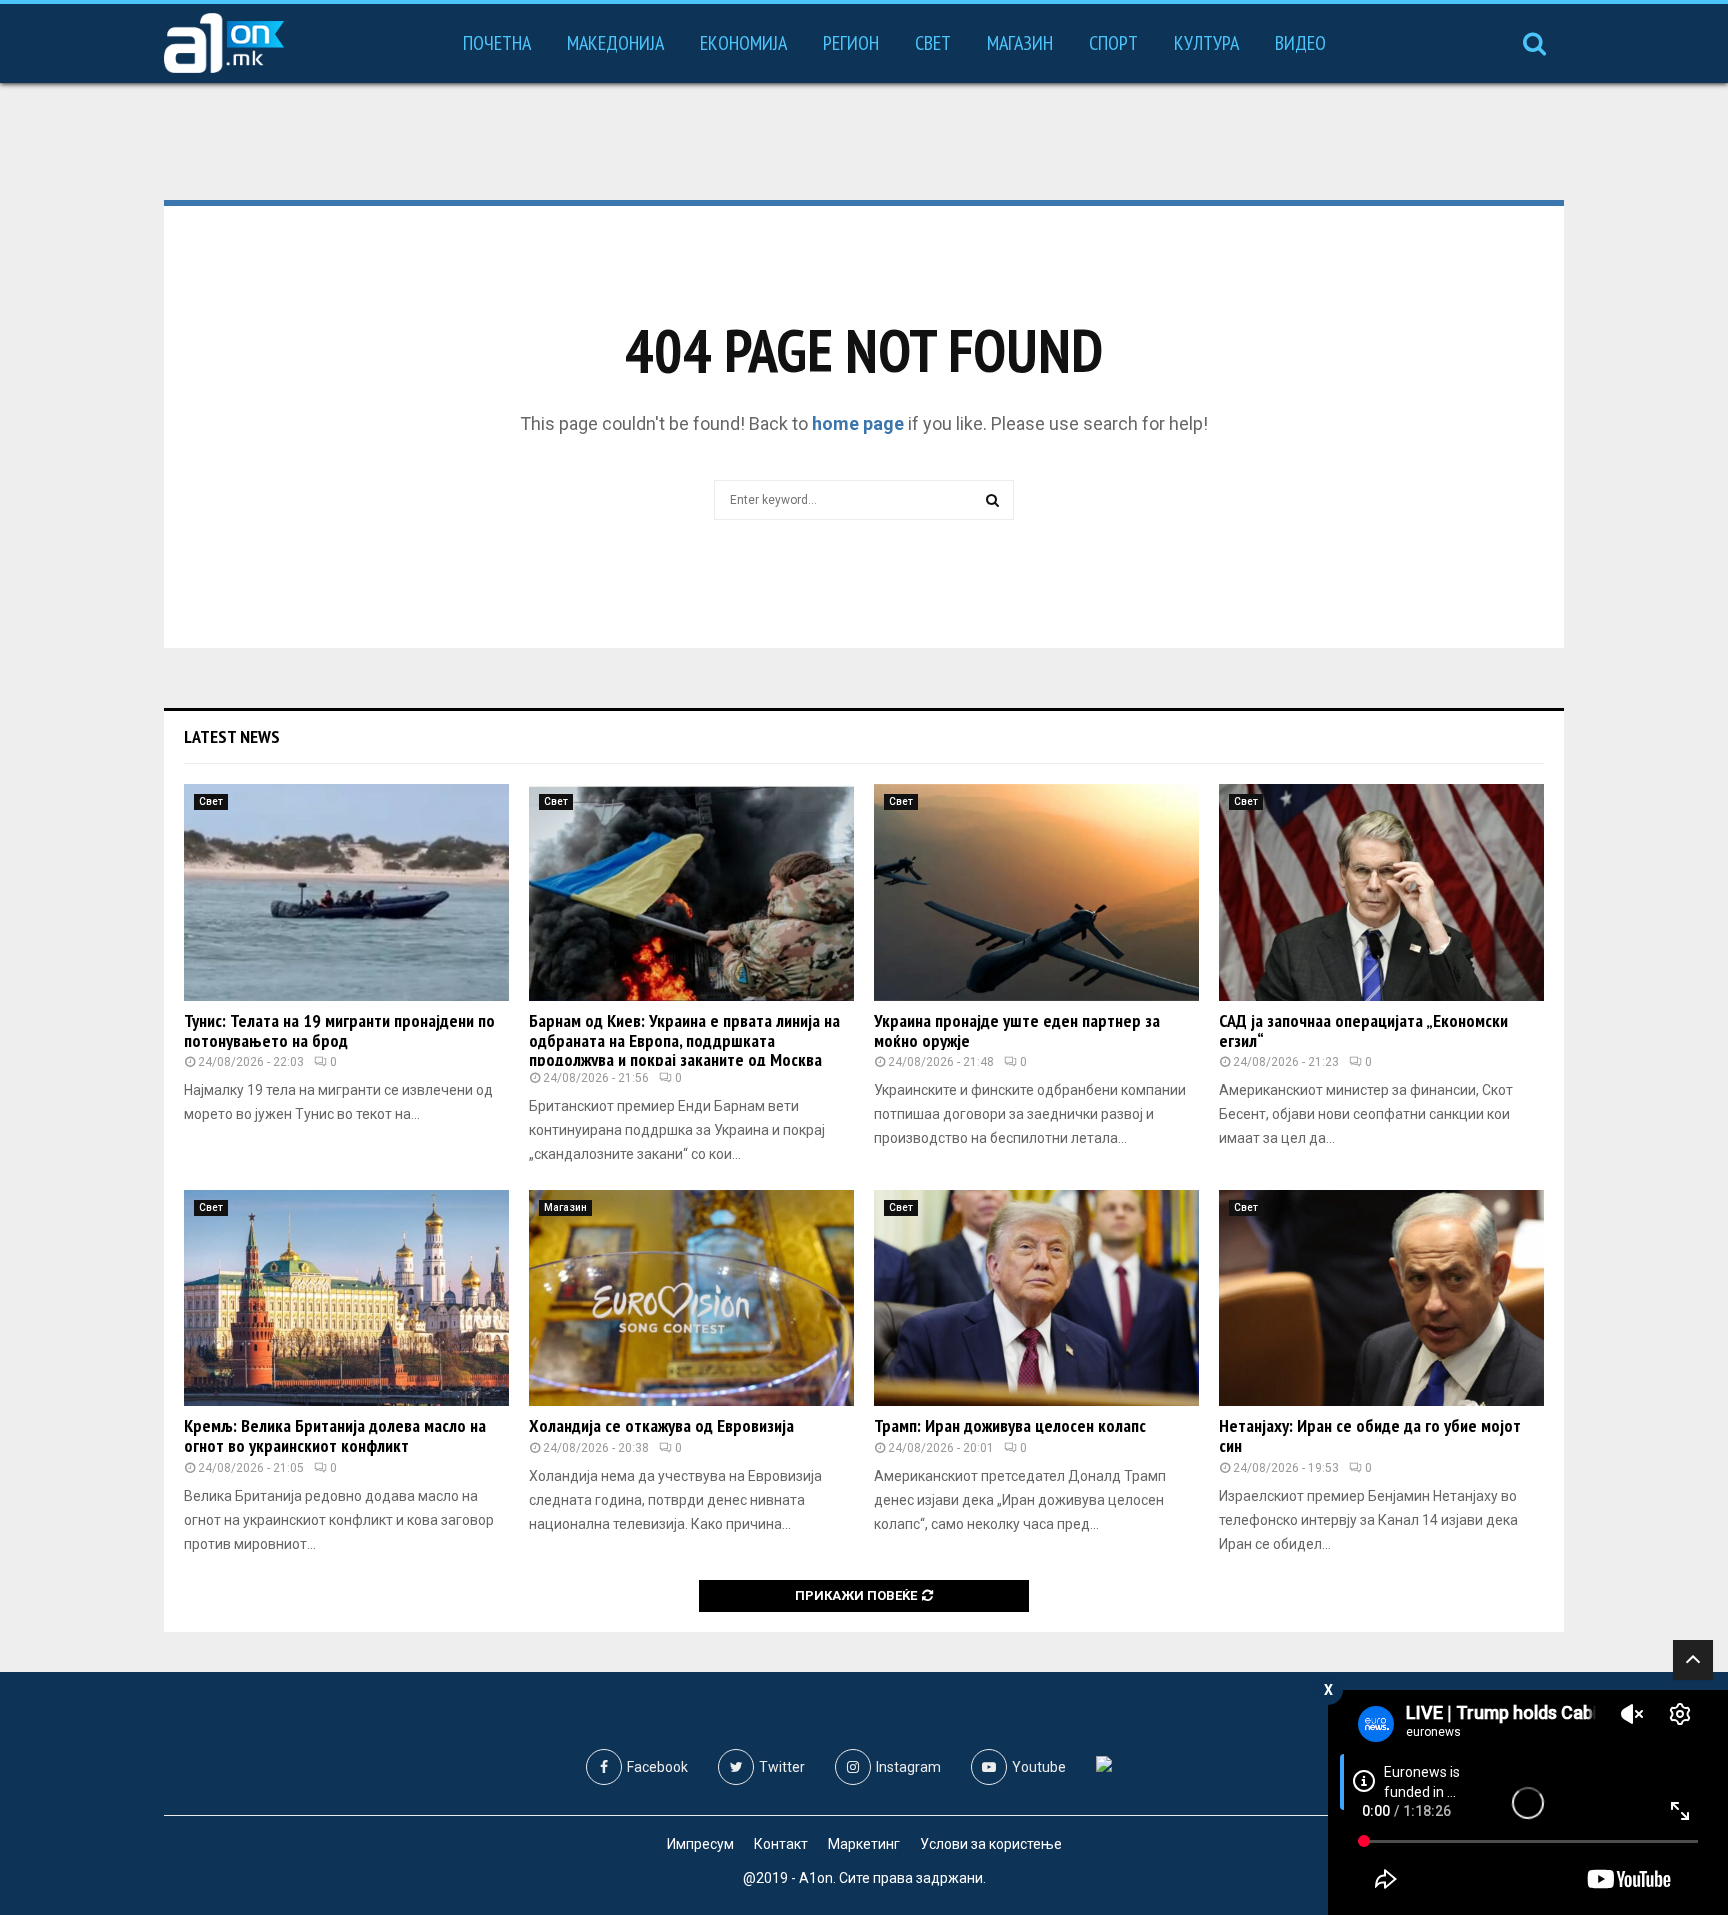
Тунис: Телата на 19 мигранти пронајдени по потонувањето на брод (339, 1030)
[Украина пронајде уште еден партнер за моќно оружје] (1036, 892)
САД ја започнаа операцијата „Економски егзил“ (1363, 1030)
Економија (743, 43)
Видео (1300, 43)
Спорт (1113, 43)
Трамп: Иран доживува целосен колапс (1010, 1425)
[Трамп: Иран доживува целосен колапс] (1036, 1298)
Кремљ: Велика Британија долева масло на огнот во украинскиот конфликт (335, 1435)
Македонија (615, 43)
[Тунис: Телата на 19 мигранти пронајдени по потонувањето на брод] (346, 892)
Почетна (497, 43)
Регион (851, 43)
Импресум (700, 1844)
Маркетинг (864, 1844)
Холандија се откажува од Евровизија (661, 1425)
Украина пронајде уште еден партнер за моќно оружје (1017, 1030)
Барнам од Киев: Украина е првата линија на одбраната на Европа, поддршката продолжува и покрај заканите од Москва (684, 1040)
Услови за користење (991, 1844)
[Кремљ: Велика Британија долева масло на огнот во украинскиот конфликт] (346, 1298)
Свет (933, 43)
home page (858, 423)
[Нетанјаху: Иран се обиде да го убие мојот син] (1381, 1298)
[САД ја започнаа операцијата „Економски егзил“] (1381, 892)
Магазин (1020, 43)
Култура (1206, 43)
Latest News (232, 736)
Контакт (781, 1844)
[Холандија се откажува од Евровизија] (691, 1298)
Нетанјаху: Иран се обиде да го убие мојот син (1370, 1435)
